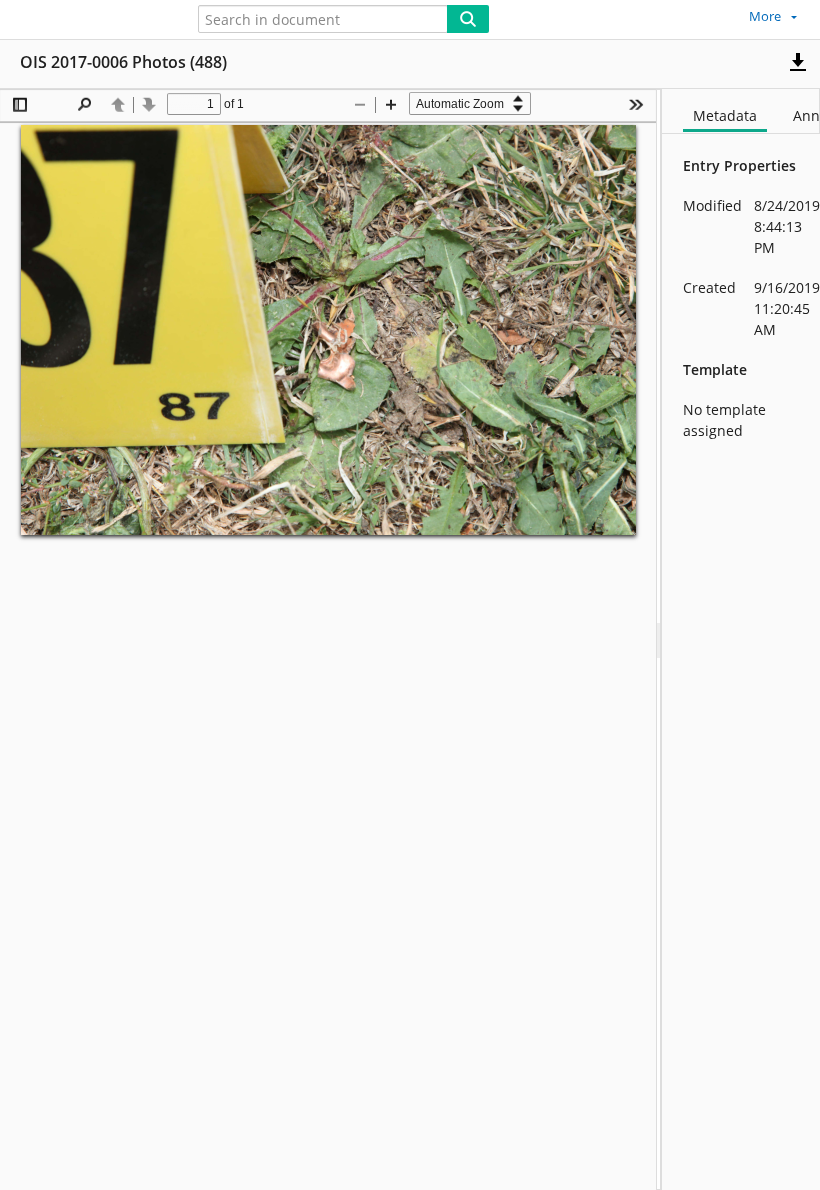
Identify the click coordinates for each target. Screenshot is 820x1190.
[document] (741, 639)
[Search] (468, 19)
